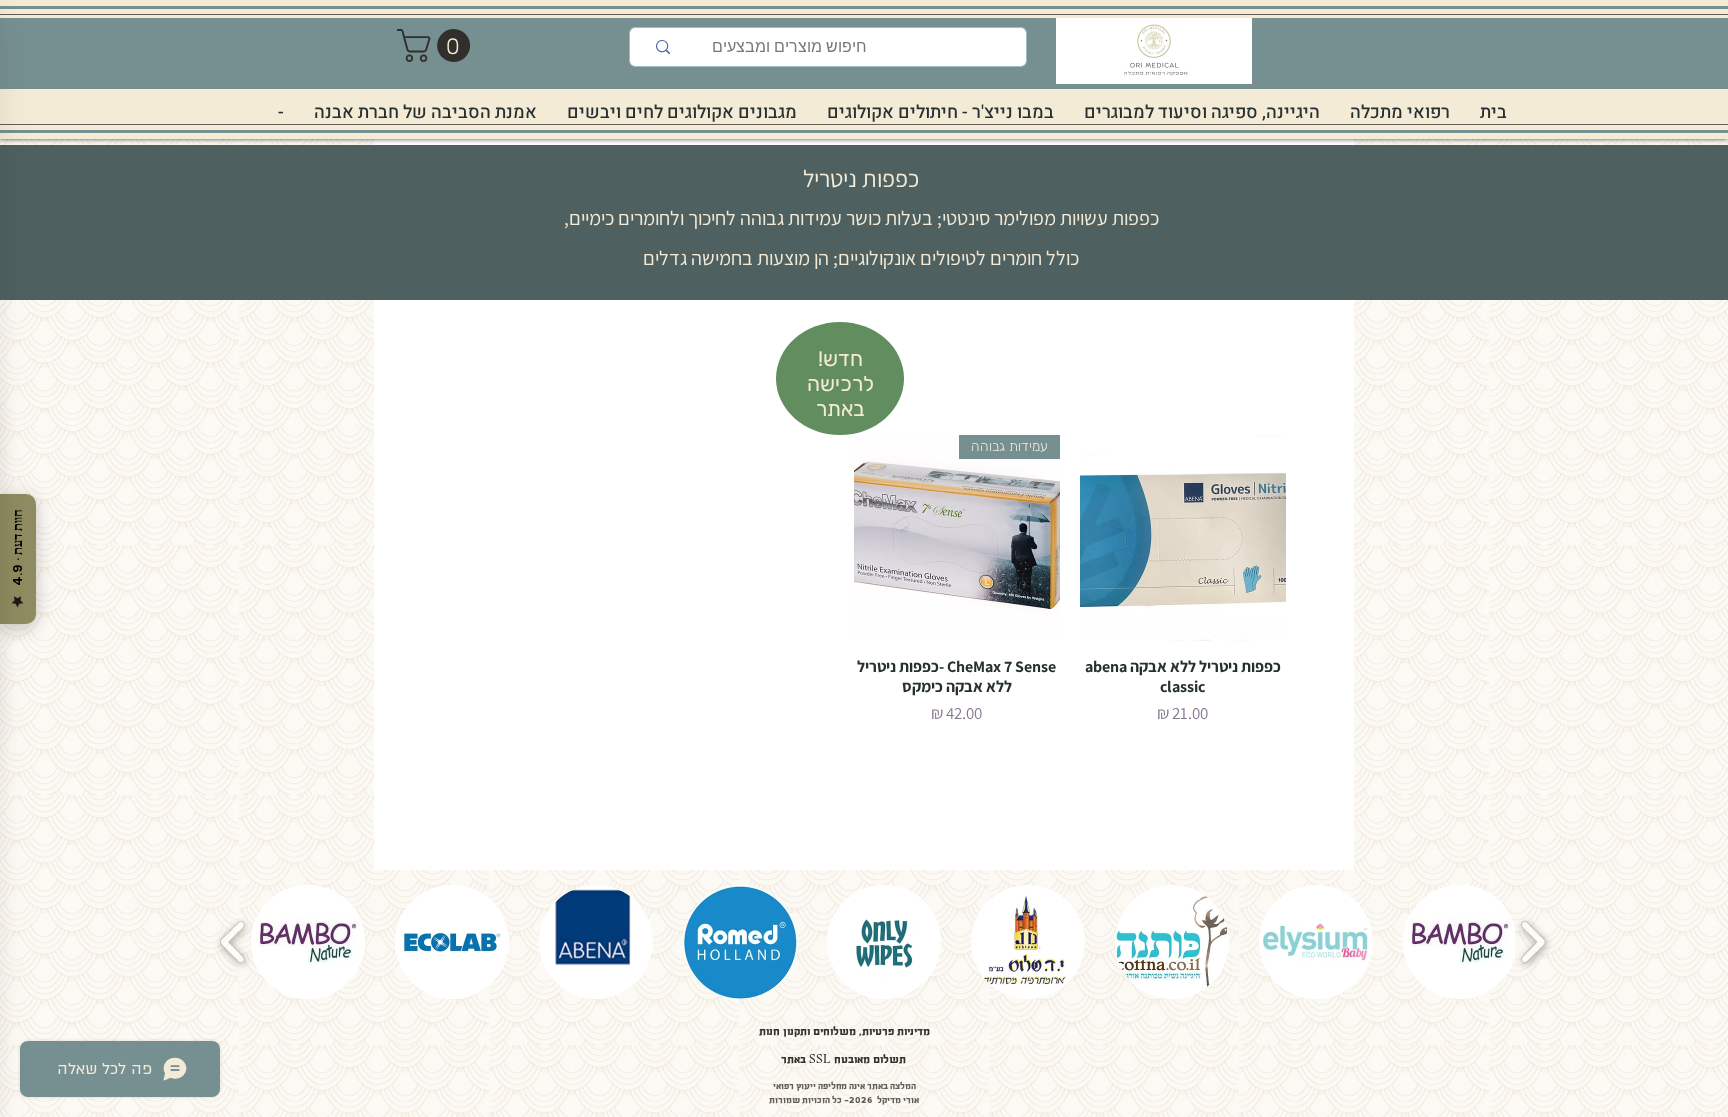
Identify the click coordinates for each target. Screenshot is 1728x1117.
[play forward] (1532, 942)
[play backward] (233, 942)
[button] (437, 45)
